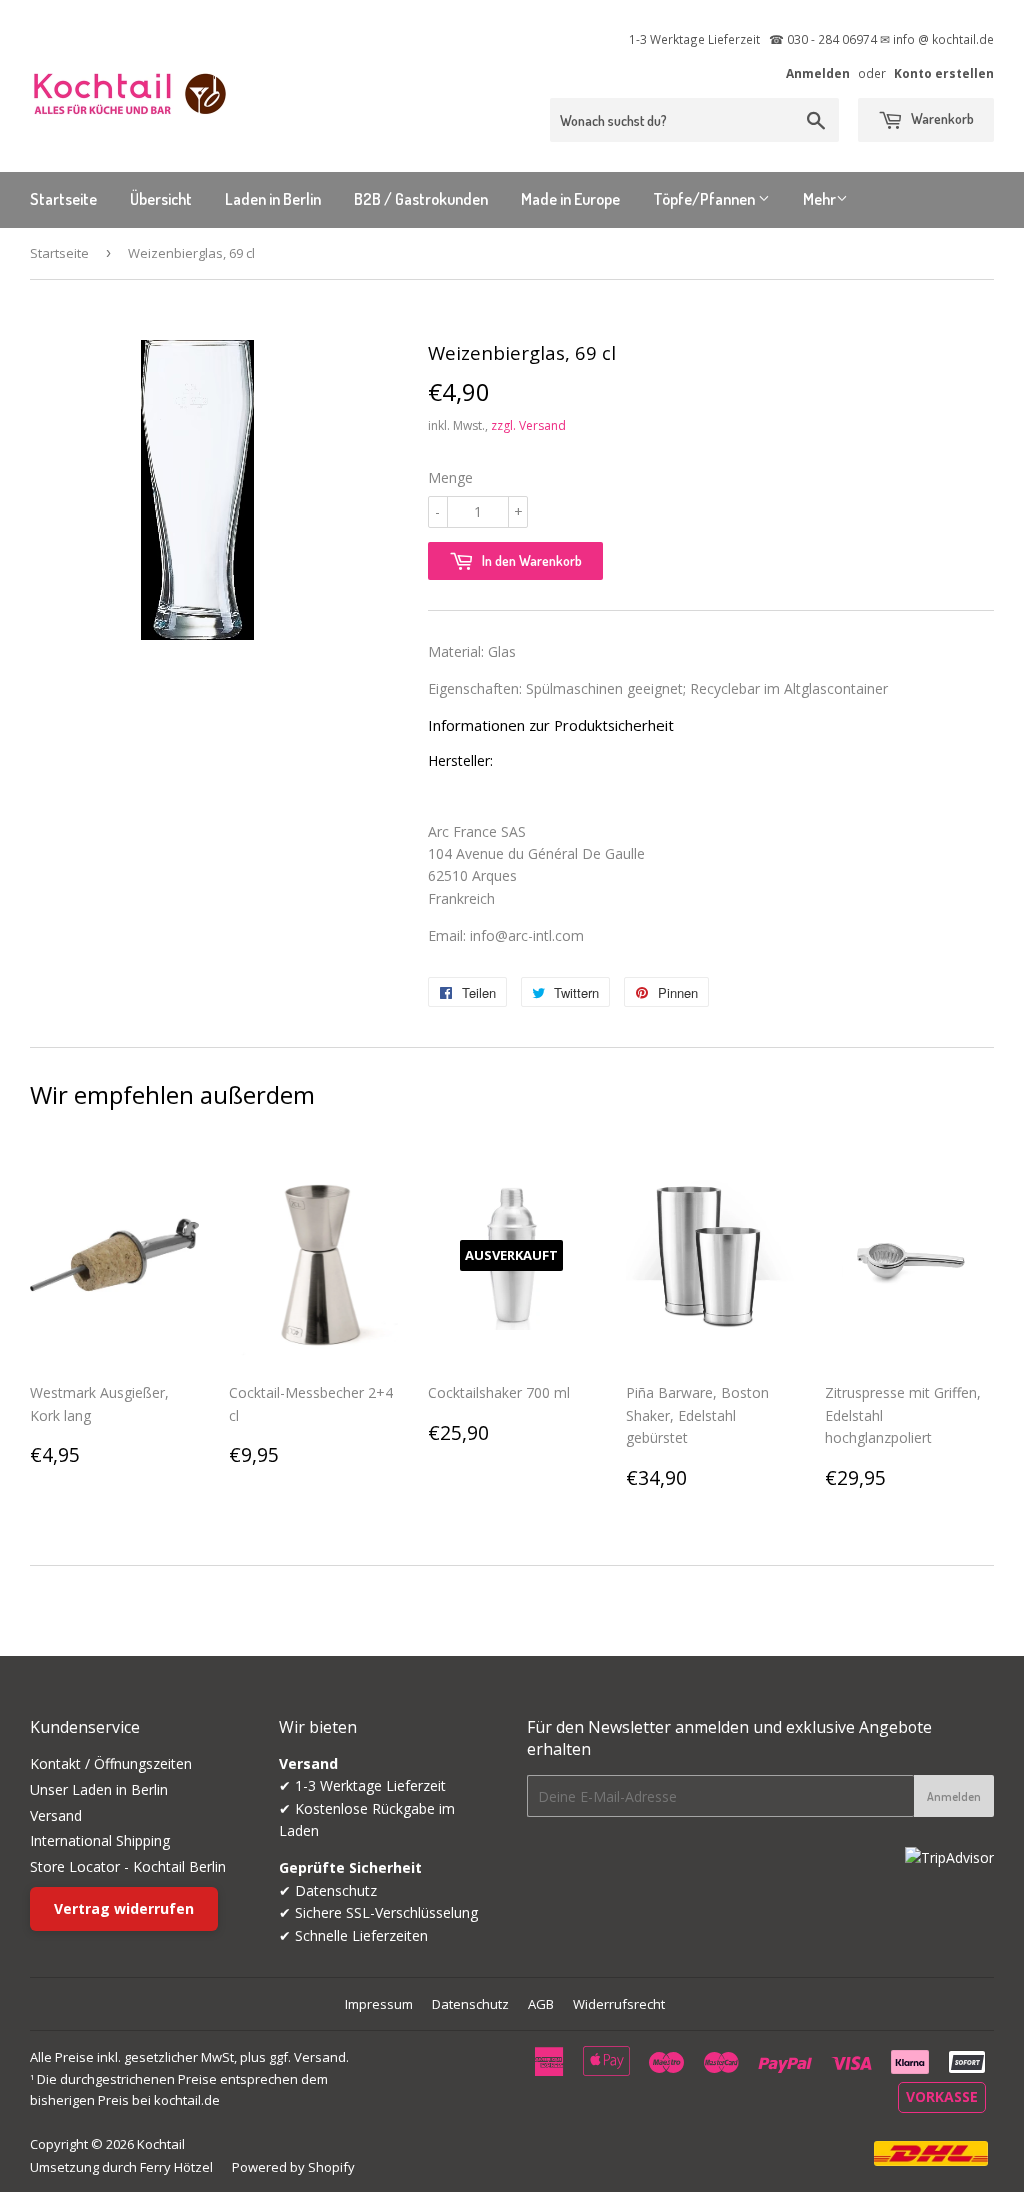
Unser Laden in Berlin (99, 1789)
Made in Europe (570, 199)
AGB (541, 2004)
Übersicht (161, 199)
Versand (56, 1815)
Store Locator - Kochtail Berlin (128, 1866)
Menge (450, 477)
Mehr (819, 199)
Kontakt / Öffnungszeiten (111, 1763)
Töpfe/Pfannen (705, 199)
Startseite (63, 199)
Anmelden (818, 73)
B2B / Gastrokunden (421, 199)
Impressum (379, 2004)
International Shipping (100, 1840)
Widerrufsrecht (619, 2004)
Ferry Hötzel (176, 2167)
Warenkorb (941, 118)
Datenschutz (470, 2004)
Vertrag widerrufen (124, 1908)
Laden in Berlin (273, 199)
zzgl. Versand (528, 425)
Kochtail (161, 2144)
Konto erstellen (944, 73)
